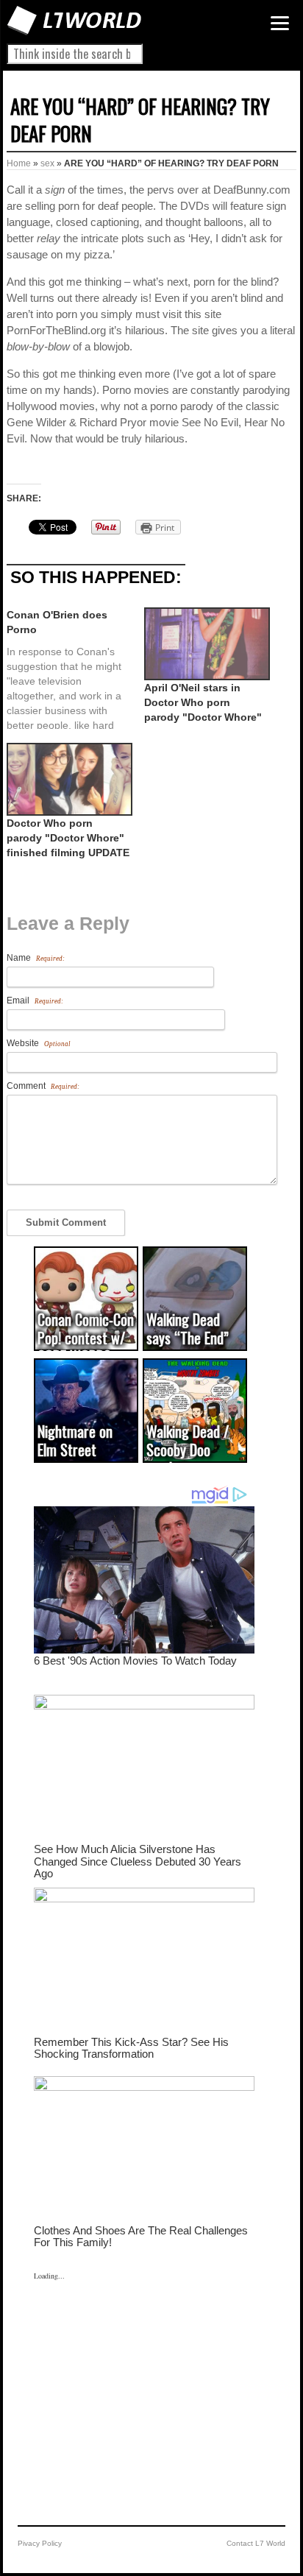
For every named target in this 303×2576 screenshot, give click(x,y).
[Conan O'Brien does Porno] (75, 668)
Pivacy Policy (40, 2543)
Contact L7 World (256, 2543)
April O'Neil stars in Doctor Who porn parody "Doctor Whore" (203, 702)
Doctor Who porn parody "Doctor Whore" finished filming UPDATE (68, 838)
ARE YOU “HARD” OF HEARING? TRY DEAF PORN (140, 120)
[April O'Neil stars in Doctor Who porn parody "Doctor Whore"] (206, 644)
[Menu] (280, 23)
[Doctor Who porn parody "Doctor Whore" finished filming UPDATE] (68, 779)
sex (47, 163)
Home (19, 163)
